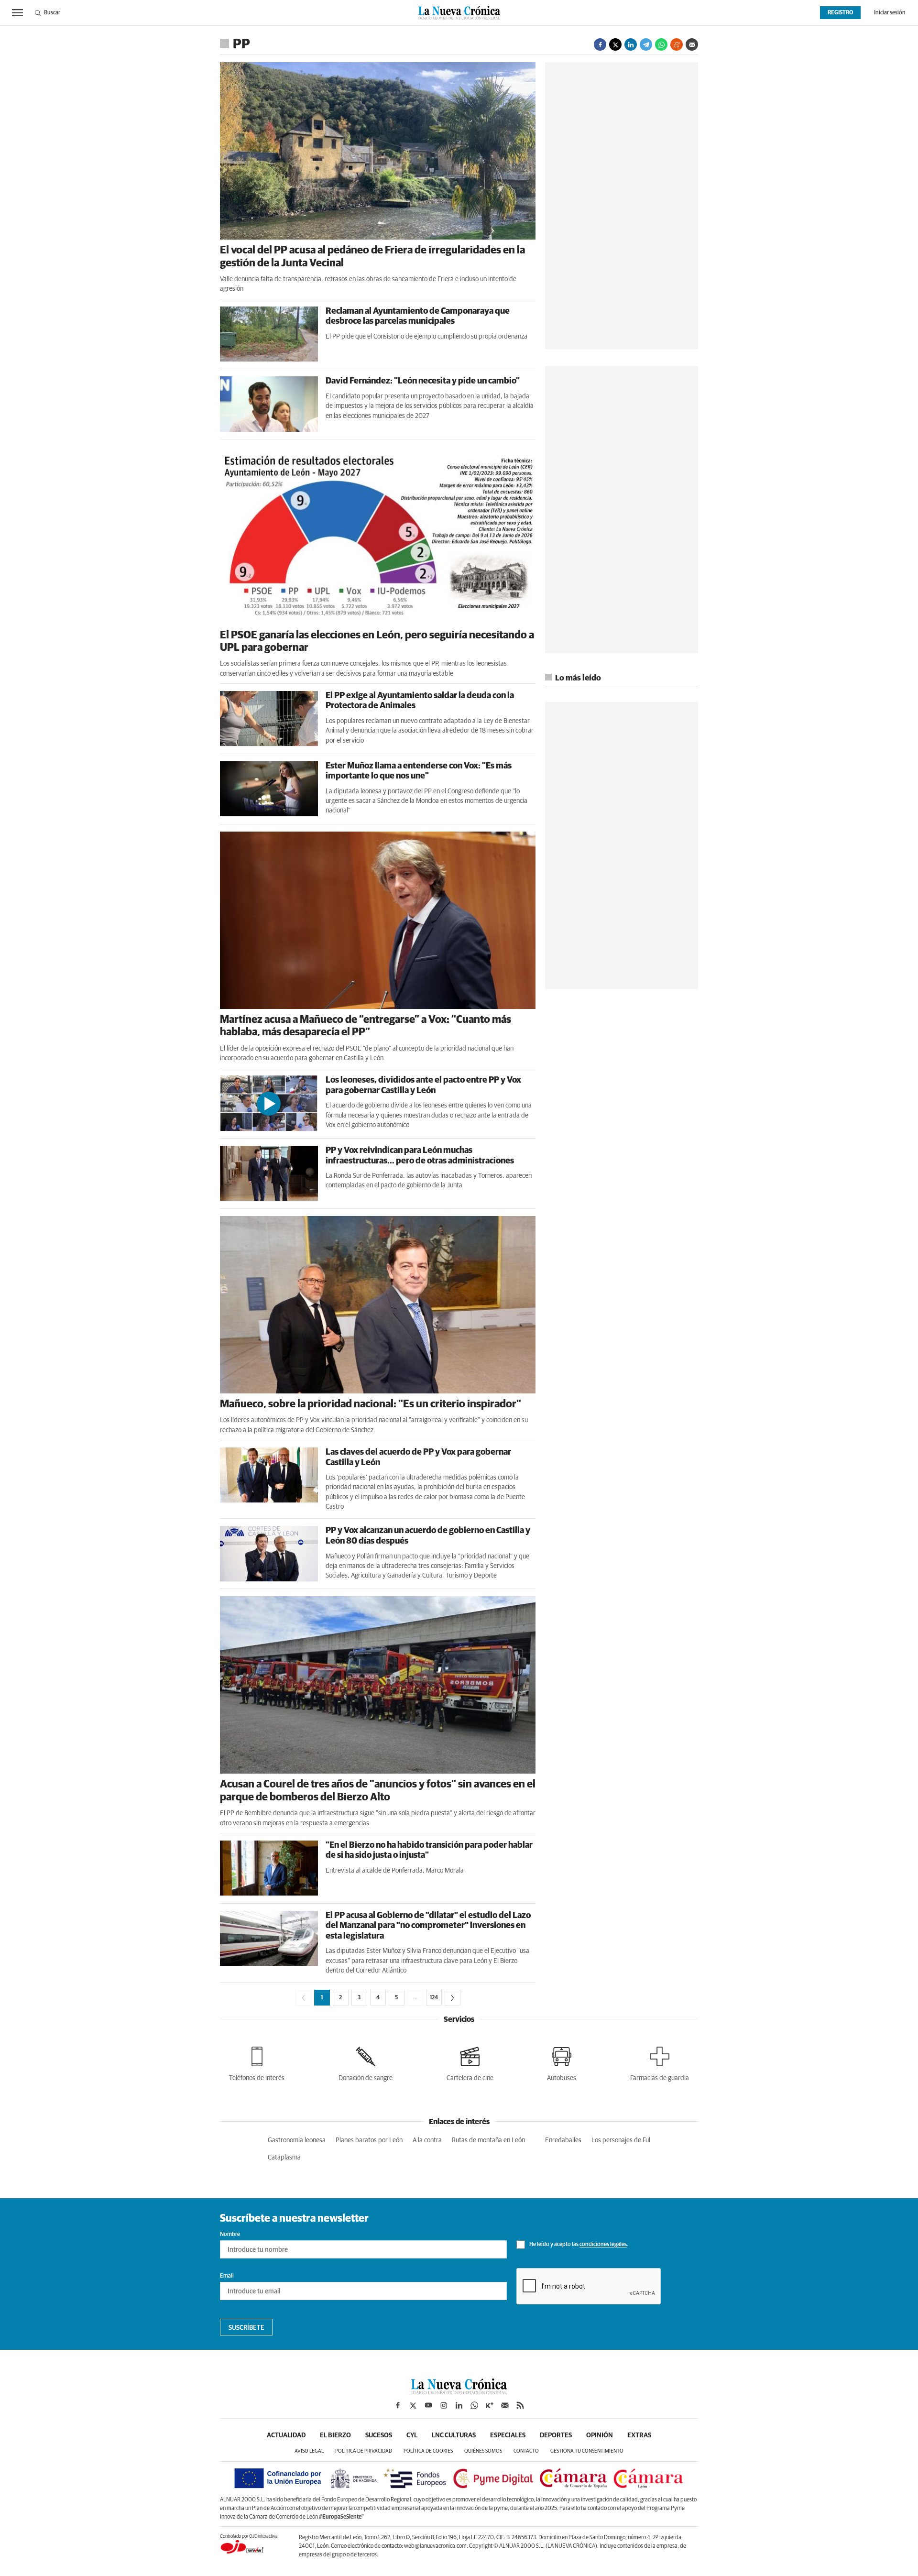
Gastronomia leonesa (297, 2140)
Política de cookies (428, 2451)
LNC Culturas (454, 2435)
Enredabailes (563, 2140)
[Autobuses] (562, 2062)
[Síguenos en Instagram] (444, 2405)
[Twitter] (615, 44)
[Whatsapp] (661, 44)
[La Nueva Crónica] (459, 2392)
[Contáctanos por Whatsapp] (474, 2405)
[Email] (692, 44)
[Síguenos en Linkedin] (459, 2405)
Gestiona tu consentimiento (587, 2451)
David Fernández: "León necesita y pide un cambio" (423, 381)
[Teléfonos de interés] (257, 2062)
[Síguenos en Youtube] (428, 2405)
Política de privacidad (364, 2451)
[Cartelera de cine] (470, 2062)
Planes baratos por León (369, 2140)
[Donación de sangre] (366, 2062)
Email (227, 2276)
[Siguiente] (453, 1998)
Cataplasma (284, 2158)
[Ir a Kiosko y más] (490, 2405)
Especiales (508, 2435)
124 (434, 1998)
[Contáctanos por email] (505, 2405)
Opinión (600, 2435)
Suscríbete (246, 2328)
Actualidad (286, 2435)
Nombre (230, 2235)
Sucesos (379, 2435)
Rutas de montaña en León (488, 2140)
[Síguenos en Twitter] (413, 2405)
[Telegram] (646, 44)
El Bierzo (335, 2435)
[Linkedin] (631, 44)
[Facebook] (600, 44)
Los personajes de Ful (621, 2140)
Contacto (526, 2451)
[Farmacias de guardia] (660, 2062)
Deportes (556, 2435)
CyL (412, 2435)
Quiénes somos (483, 2451)
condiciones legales (603, 2245)
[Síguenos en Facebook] (398, 2405)
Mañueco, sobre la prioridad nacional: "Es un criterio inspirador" (371, 1404)
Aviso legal (309, 2451)
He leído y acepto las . (578, 2245)
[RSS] (520, 2405)
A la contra (427, 2140)
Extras (639, 2435)
